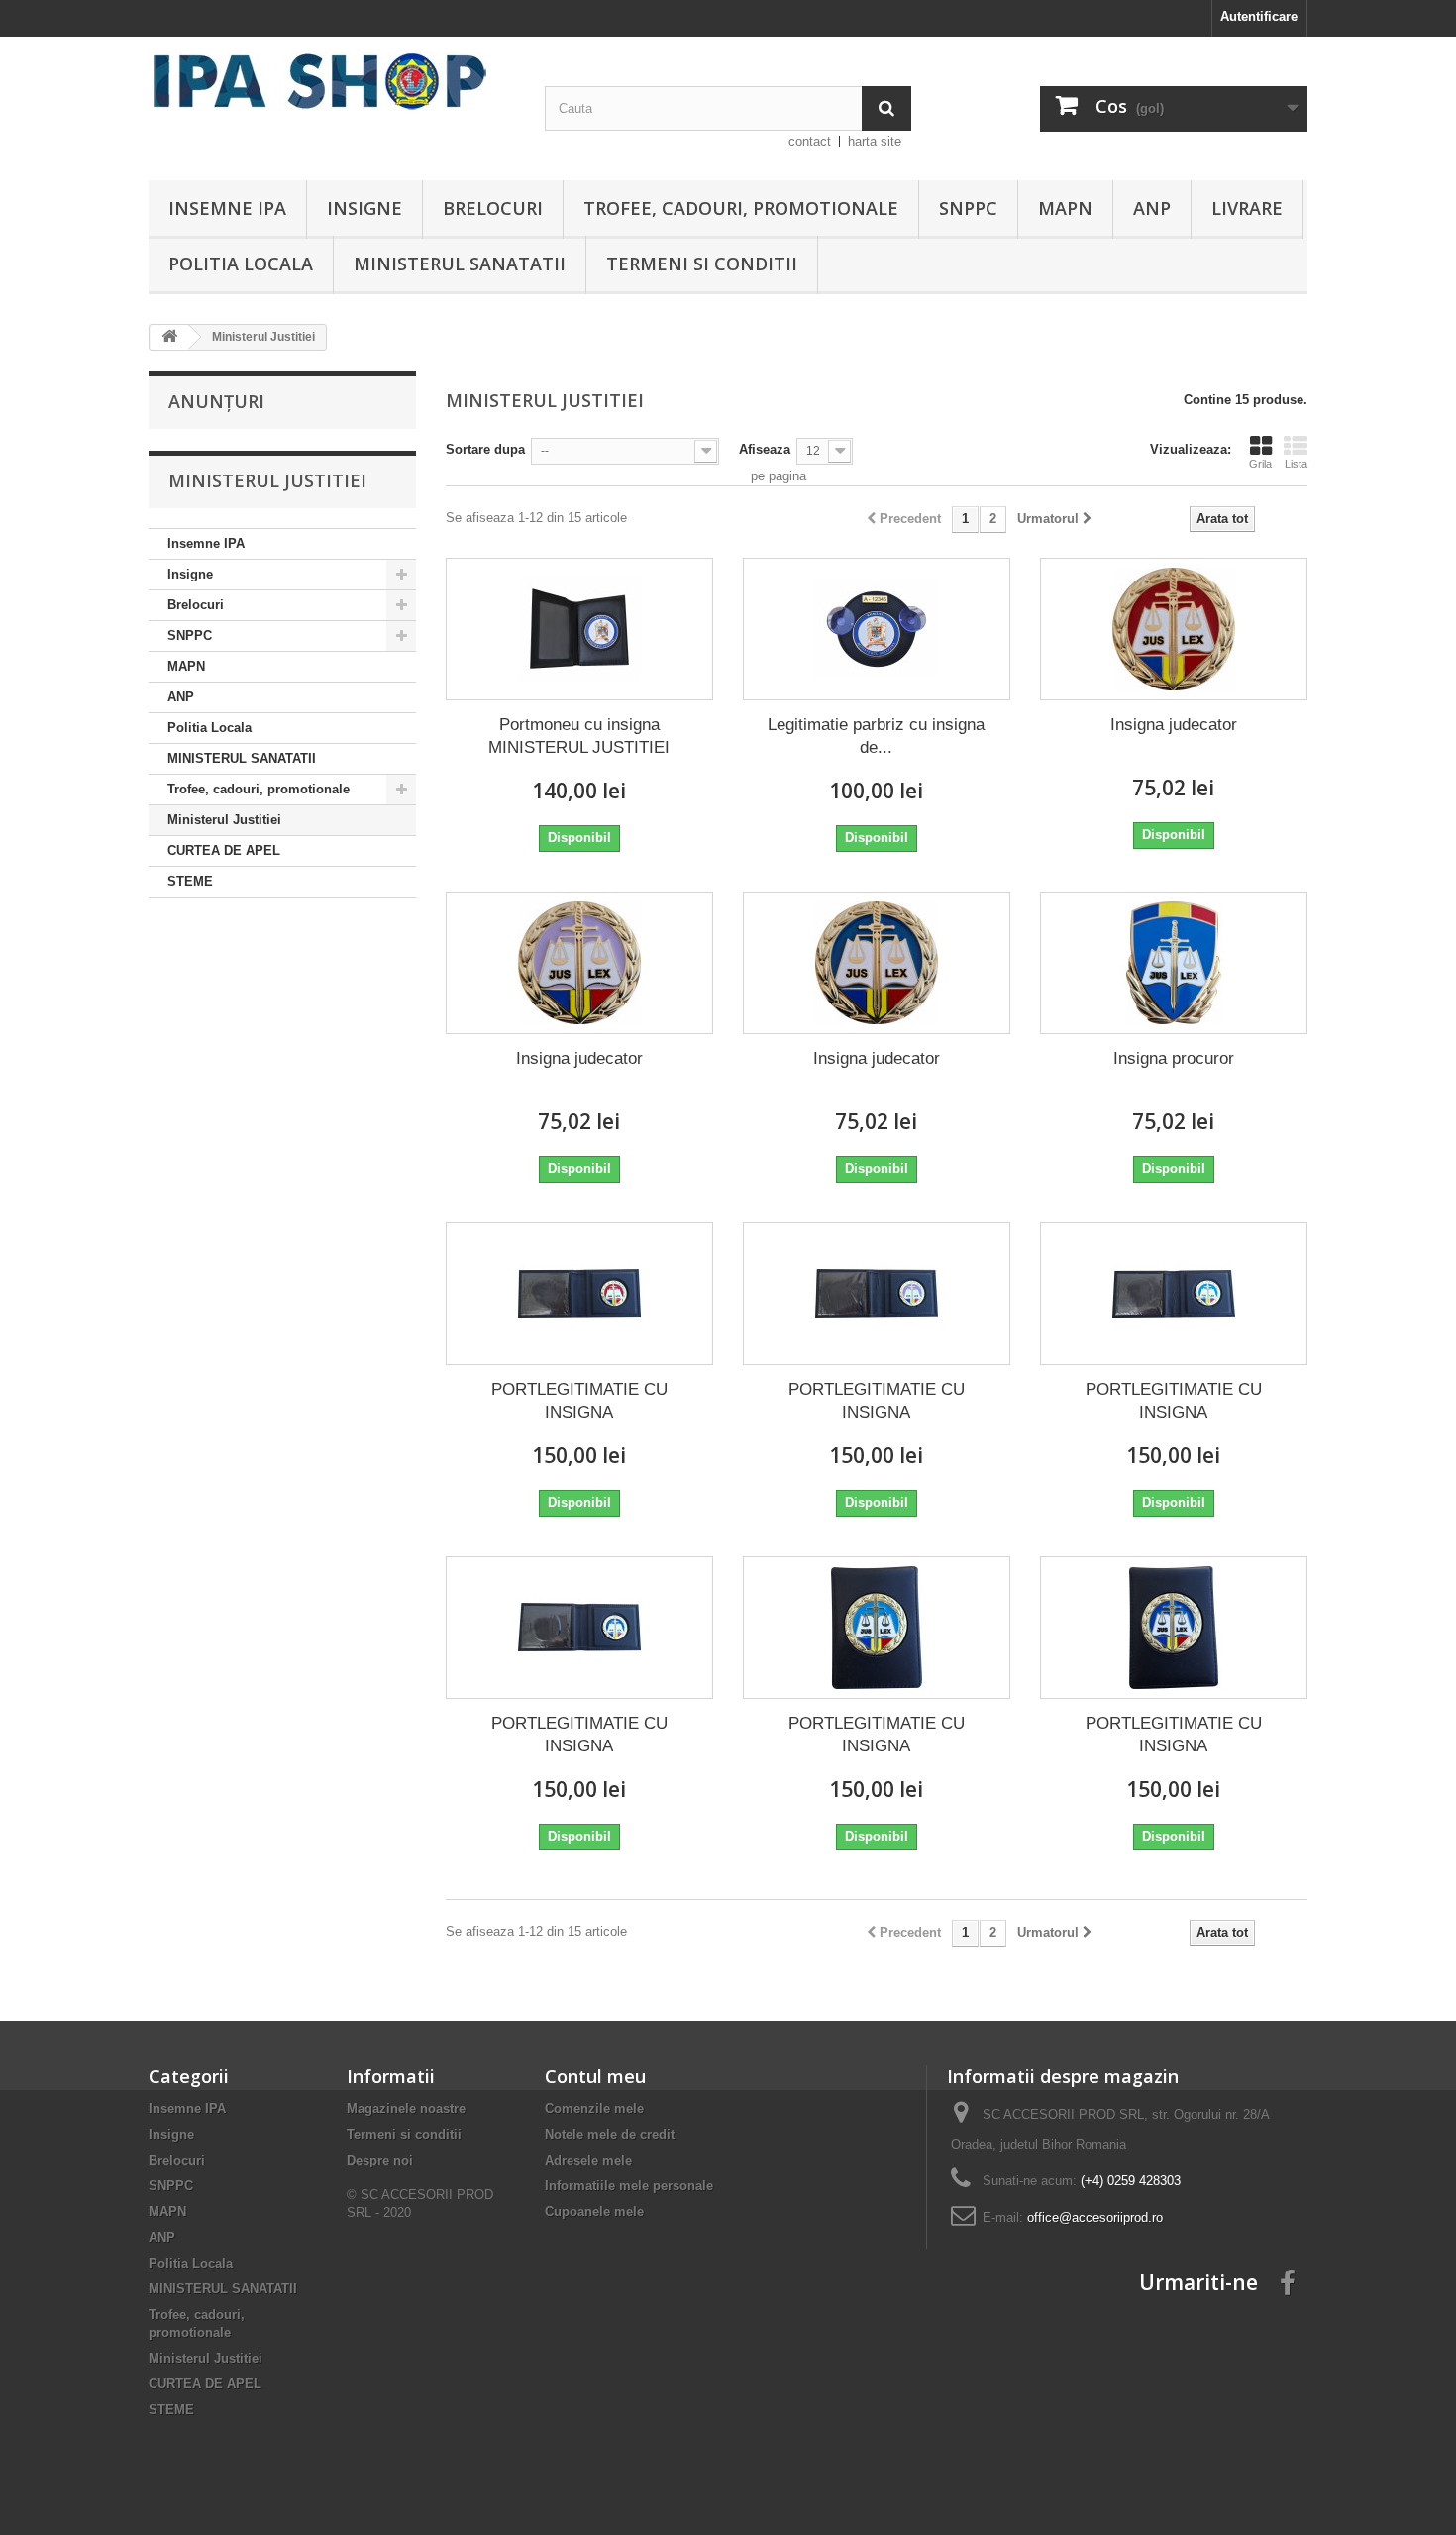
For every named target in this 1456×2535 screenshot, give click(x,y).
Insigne (364, 208)
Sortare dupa (485, 449)
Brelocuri (493, 208)
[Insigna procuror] (1174, 963)
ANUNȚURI (216, 401)
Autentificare (1259, 16)
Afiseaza (765, 449)
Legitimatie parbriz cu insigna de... (876, 736)
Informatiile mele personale (629, 2186)
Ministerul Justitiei (224, 820)
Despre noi (380, 2160)
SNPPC (968, 208)
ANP (1152, 208)
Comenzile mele (594, 2109)
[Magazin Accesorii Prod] (332, 81)
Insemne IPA (227, 208)
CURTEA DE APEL (224, 850)
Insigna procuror (1174, 1058)
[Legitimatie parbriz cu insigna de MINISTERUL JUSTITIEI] (877, 629)
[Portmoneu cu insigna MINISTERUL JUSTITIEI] (579, 629)
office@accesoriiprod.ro (1095, 2218)
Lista (1296, 464)
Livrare (1247, 208)
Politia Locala (241, 264)
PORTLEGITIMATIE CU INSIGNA (579, 1401)
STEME (190, 881)
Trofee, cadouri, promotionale (741, 208)
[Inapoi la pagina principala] (169, 337)
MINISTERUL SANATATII (460, 264)
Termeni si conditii (702, 264)
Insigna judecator (1174, 725)
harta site (875, 141)
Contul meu (595, 2076)
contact (810, 141)
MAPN (1065, 208)
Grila (1260, 464)
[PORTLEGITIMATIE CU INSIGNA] (579, 1294)
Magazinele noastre (406, 2109)
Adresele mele (588, 2160)
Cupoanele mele (594, 2212)
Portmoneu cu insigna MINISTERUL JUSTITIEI (579, 736)
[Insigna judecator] (1174, 629)
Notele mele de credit (610, 2134)
